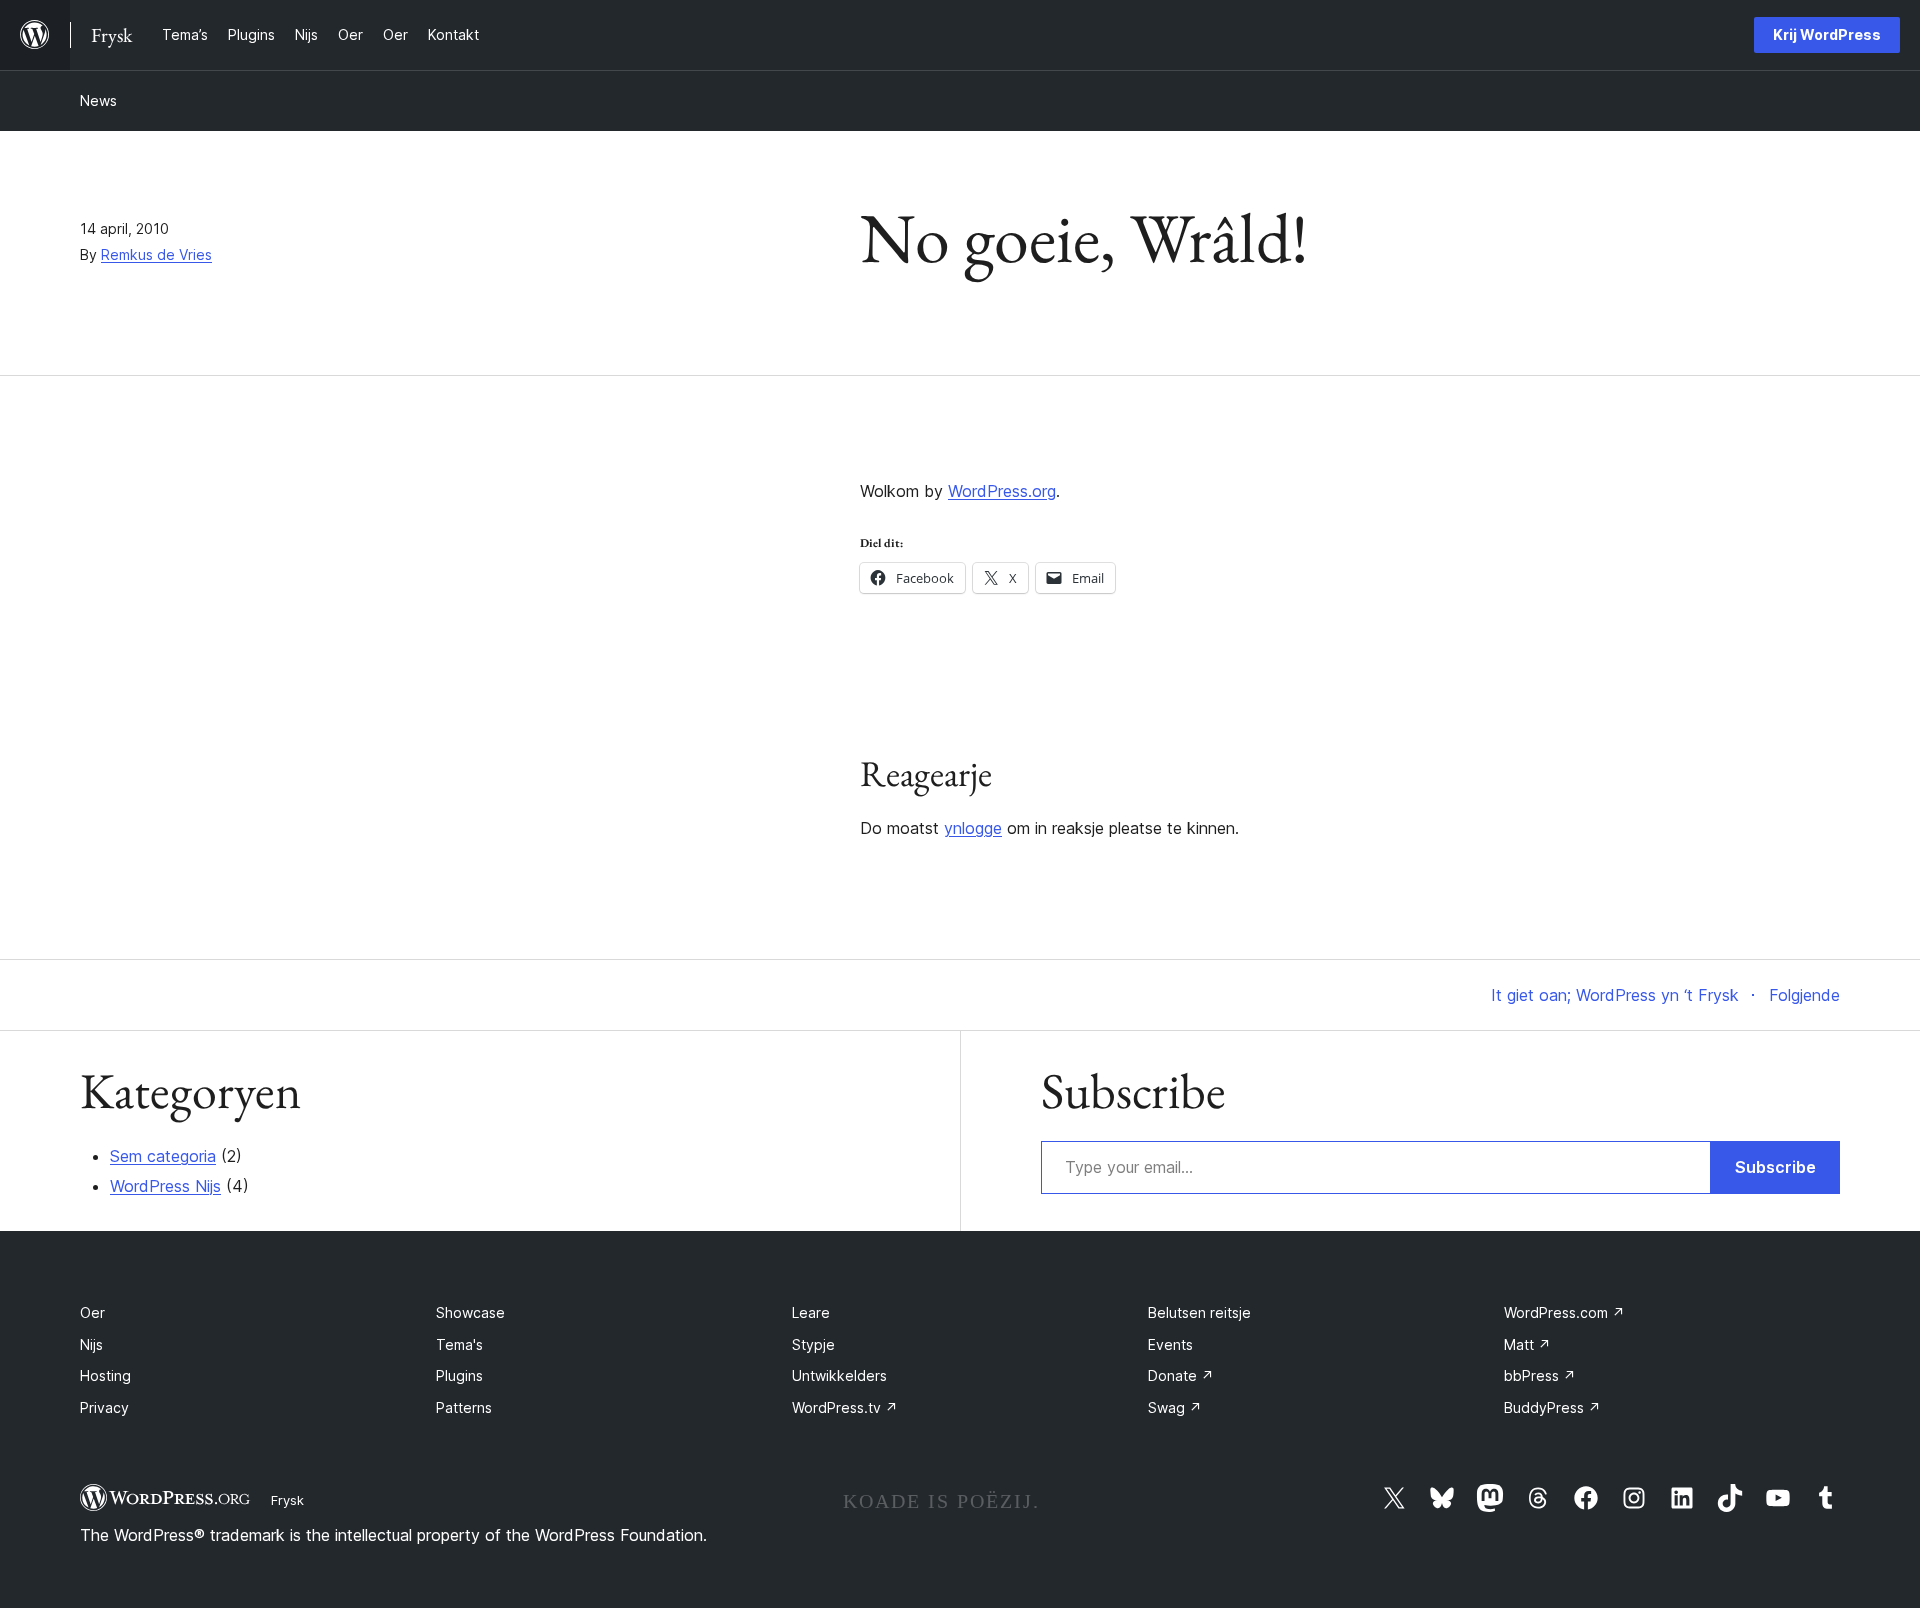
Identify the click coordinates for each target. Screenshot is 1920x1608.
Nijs (91, 1344)
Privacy (104, 1407)
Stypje (813, 1344)
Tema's (459, 1344)
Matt (1527, 1344)
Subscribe (1775, 1167)
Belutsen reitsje (1199, 1312)
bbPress (1540, 1375)
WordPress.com (1564, 1312)
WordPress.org (1002, 491)
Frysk (287, 1500)
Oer (92, 1312)
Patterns (464, 1407)
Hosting (105, 1375)
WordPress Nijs (165, 1186)
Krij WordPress (1827, 34)
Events (1170, 1344)
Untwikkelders (839, 1375)
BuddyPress (1552, 1407)
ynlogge (973, 828)
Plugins (459, 1375)
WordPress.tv (845, 1407)
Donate (1181, 1375)
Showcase (470, 1312)
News (98, 100)
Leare (811, 1312)
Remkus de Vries (156, 254)
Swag (1175, 1407)
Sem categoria (163, 1156)
